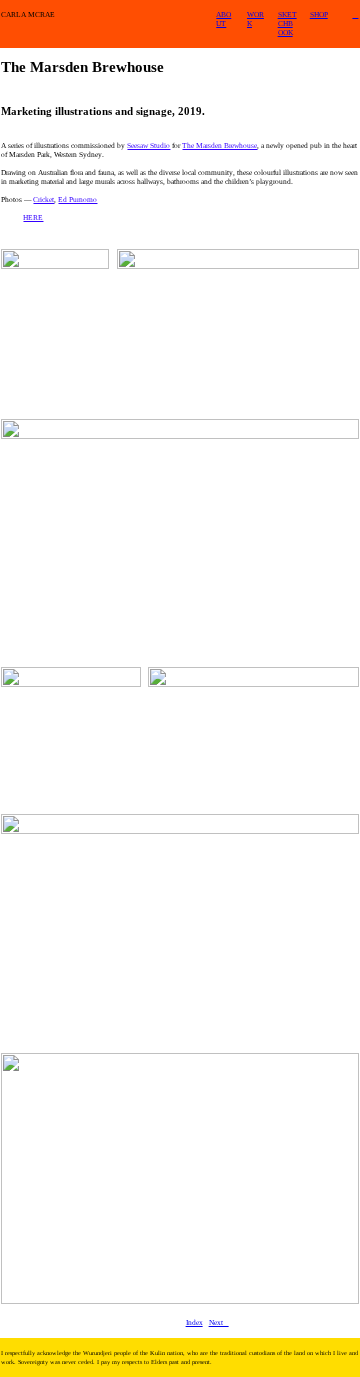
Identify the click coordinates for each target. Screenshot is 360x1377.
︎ (355, 14)
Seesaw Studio (148, 145)
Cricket (43, 199)
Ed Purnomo (77, 199)
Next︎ (219, 1322)
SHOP (319, 14)
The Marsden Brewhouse (219, 145)
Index (194, 1322)
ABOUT (223, 19)
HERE (33, 217)
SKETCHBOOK (287, 23)
